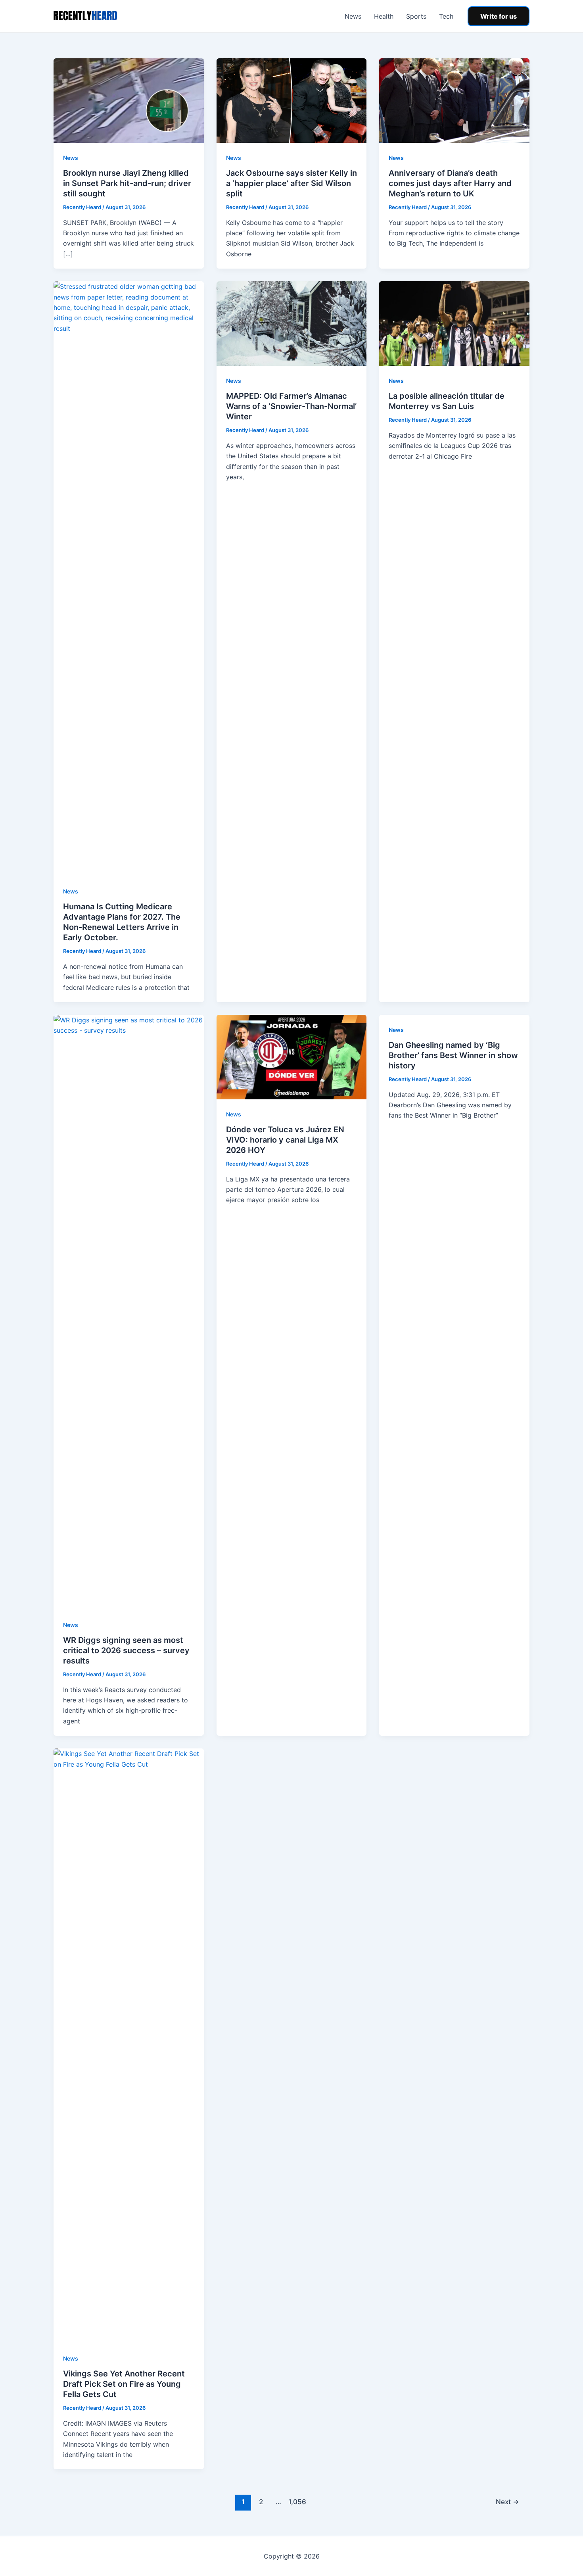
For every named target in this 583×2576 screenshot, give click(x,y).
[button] (499, 16)
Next (507, 2502)
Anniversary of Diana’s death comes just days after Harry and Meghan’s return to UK (450, 183)
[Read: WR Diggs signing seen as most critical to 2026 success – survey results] (129, 1312)
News (353, 16)
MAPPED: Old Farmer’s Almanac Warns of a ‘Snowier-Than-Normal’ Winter (291, 406)
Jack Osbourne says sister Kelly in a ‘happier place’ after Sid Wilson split (291, 183)
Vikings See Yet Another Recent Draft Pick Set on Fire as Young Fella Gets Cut (124, 2384)
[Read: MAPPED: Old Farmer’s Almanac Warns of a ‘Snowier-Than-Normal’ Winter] (292, 323)
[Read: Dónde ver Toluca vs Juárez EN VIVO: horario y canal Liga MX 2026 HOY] (292, 1057)
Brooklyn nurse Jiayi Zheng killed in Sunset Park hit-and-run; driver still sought (127, 183)
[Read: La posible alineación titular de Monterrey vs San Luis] (454, 323)
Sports (416, 16)
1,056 (296, 2502)
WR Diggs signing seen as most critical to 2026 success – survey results (126, 1650)
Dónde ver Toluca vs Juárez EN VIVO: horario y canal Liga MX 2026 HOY (285, 1140)
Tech (446, 16)
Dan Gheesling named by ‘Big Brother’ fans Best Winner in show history (453, 1055)
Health (384, 16)
